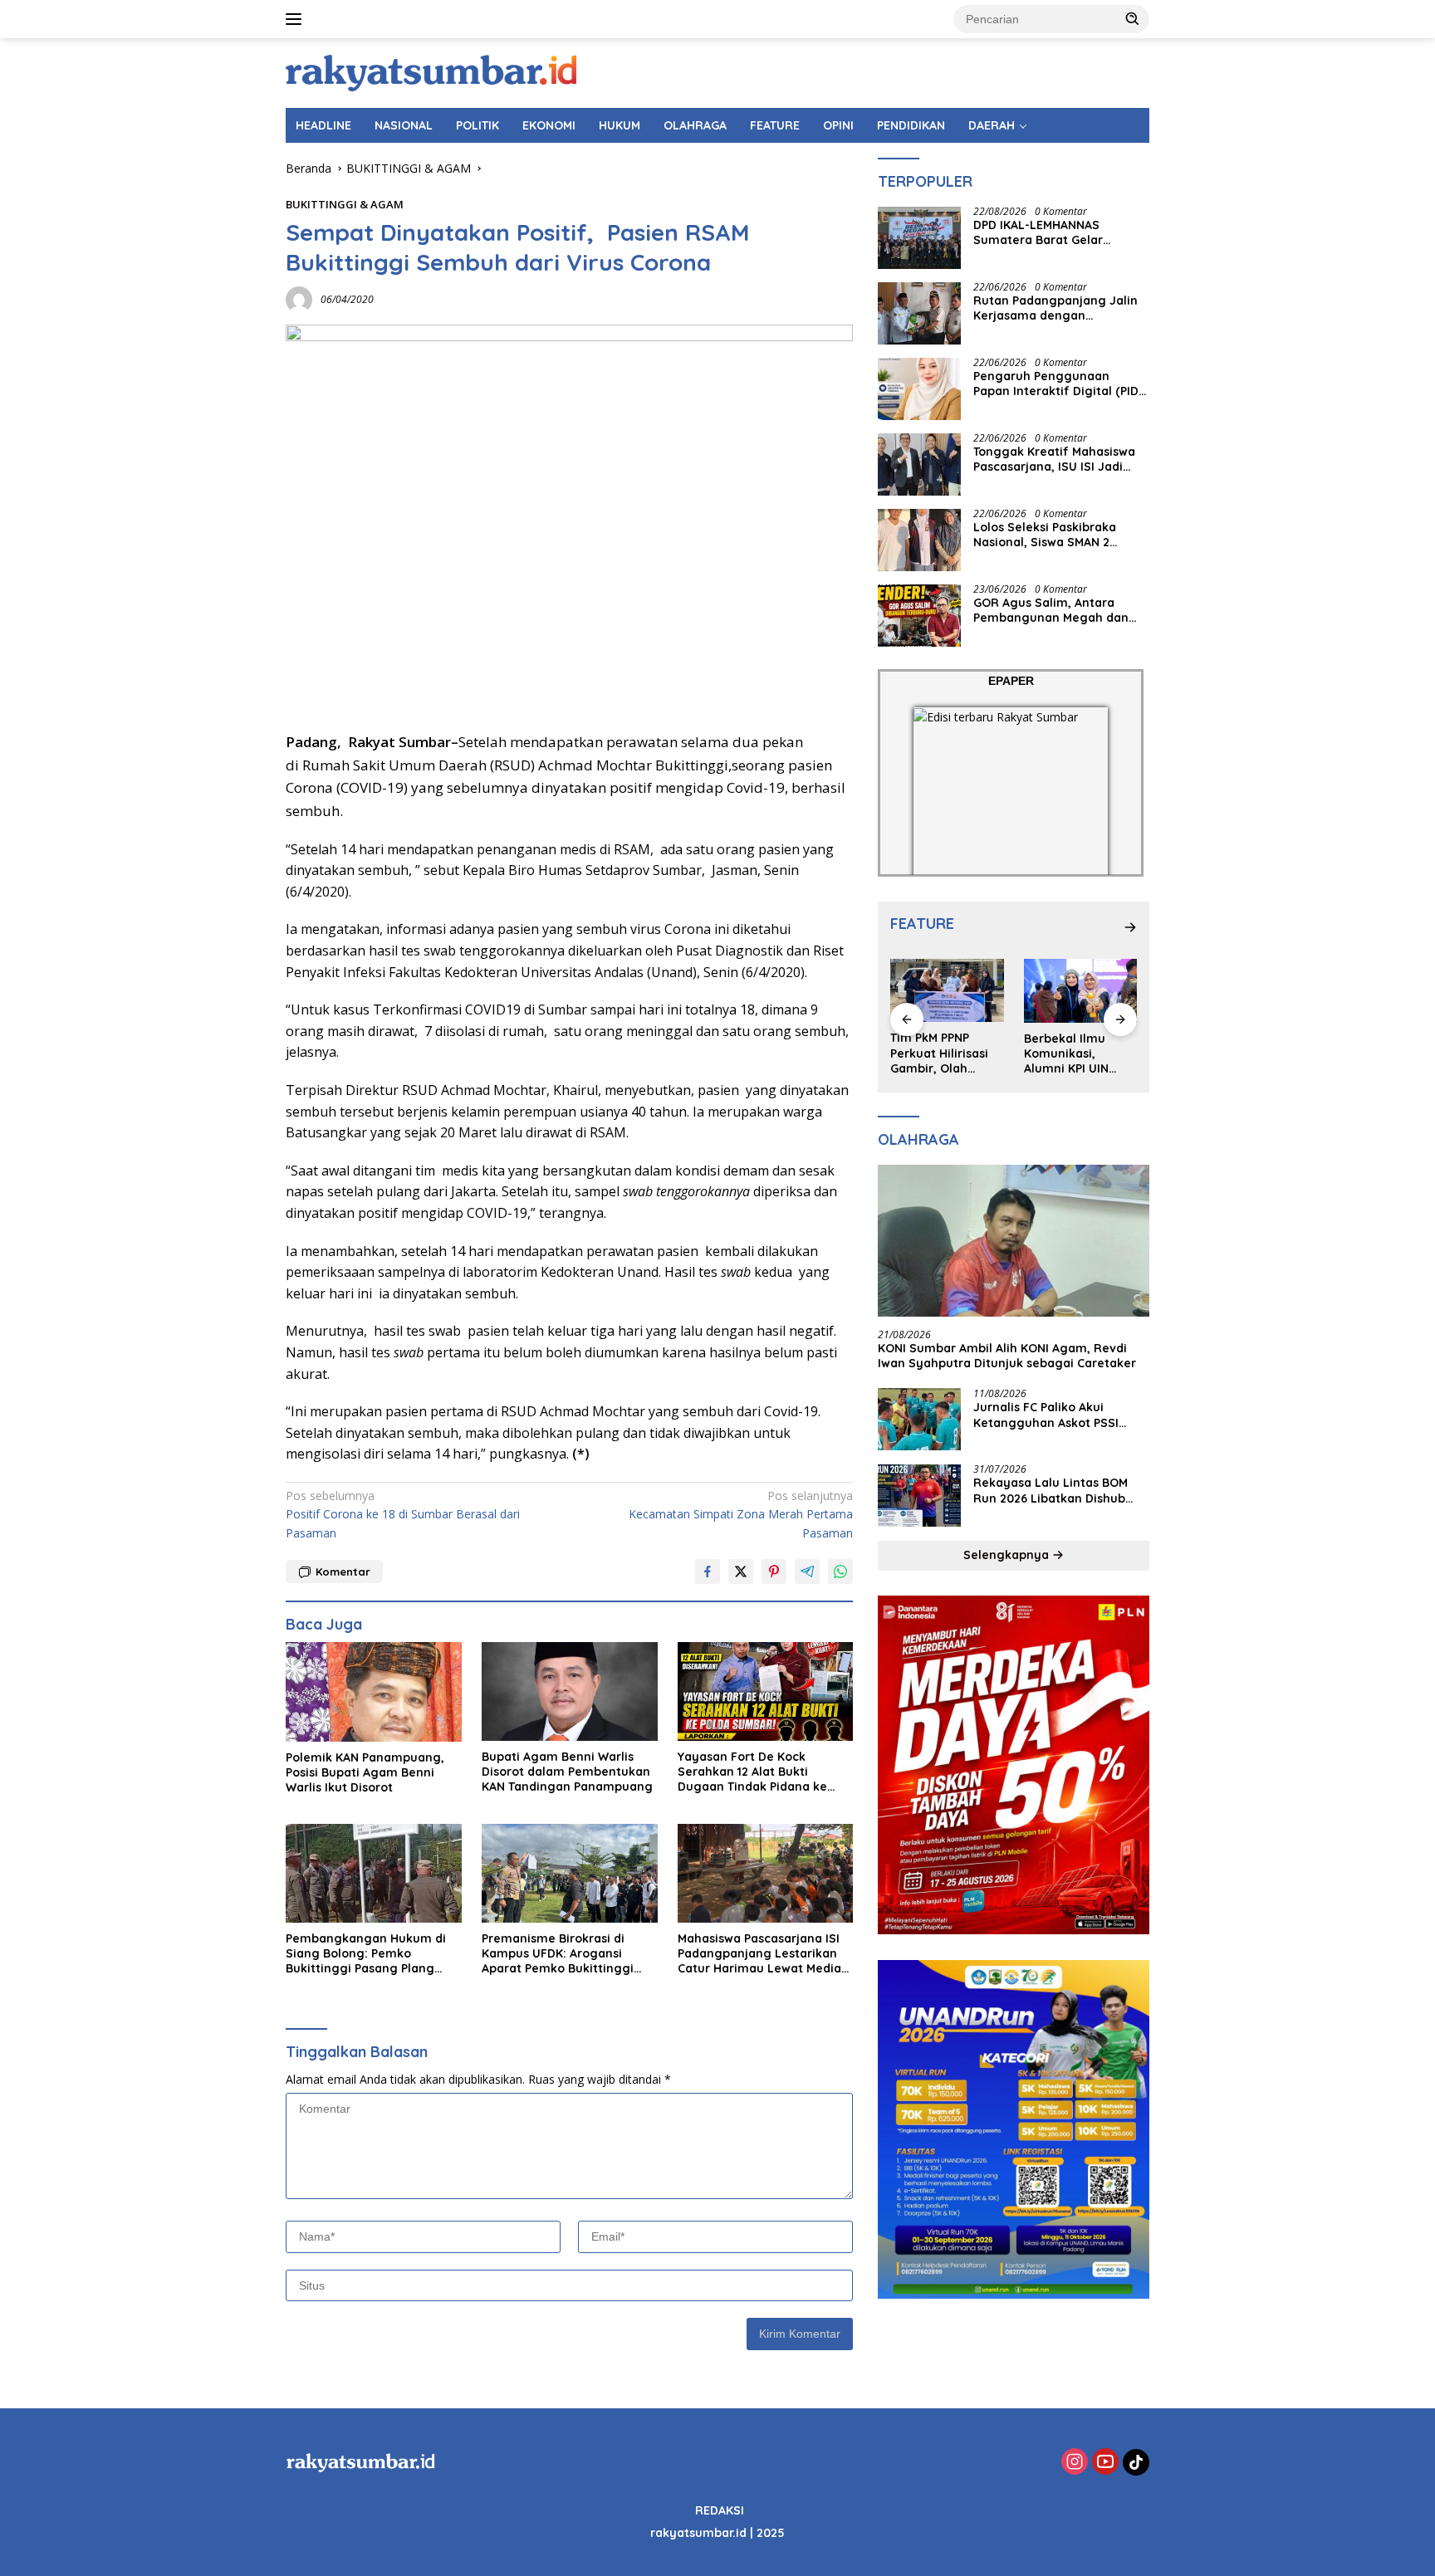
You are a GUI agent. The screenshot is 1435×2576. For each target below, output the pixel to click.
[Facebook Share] (708, 1572)
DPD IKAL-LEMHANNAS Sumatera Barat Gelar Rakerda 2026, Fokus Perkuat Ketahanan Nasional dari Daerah (1058, 233)
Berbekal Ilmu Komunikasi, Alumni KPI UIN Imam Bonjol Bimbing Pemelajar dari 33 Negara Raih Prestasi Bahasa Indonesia (1080, 1054)
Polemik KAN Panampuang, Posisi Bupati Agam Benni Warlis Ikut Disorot (365, 1772)
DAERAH (992, 125)
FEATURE (775, 125)
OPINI (838, 125)
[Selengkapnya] (1130, 927)
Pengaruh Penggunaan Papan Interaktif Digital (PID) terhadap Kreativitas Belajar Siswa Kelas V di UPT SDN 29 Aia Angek (1058, 384)
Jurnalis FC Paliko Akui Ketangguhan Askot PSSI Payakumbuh (1046, 1415)
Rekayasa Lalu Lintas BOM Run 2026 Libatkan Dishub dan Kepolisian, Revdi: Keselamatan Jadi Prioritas (1053, 1491)
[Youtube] (1105, 2463)
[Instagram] (1075, 2463)
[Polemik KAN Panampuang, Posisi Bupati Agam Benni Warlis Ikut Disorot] (374, 1691)
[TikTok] (1136, 2462)
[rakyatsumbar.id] (431, 72)
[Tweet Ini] (741, 1572)
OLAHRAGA (695, 125)
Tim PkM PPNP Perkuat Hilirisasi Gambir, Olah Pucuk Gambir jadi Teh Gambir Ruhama (943, 1054)
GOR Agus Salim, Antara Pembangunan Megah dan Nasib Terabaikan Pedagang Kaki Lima (1055, 611)
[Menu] (297, 19)
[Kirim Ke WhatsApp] (840, 1572)
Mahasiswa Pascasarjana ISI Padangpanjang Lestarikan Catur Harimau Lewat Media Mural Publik (759, 1954)
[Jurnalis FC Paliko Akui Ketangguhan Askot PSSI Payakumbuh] (919, 1420)
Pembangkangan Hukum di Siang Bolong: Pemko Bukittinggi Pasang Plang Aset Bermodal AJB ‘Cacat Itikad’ (366, 1954)
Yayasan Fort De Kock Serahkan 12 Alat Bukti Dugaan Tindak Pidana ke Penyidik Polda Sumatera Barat (752, 1772)
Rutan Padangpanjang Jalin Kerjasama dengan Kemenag (1055, 309)
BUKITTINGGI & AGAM (345, 204)
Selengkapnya (1008, 1556)
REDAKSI (720, 2510)
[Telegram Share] (807, 1572)
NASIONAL (404, 125)
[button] (1133, 18)
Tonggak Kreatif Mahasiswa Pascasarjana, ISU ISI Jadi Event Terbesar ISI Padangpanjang (1054, 460)
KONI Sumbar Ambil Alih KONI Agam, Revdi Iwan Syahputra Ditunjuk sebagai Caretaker (1007, 1356)
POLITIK (478, 125)
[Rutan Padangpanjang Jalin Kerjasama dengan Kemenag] (919, 313)
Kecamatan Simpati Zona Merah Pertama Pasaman (741, 1514)
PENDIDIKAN (911, 125)
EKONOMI (549, 125)
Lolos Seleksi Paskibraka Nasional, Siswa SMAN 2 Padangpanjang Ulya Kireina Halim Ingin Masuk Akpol (1058, 535)
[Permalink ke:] (299, 298)
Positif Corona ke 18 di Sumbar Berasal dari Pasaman (403, 1514)
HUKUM (620, 125)
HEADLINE (323, 125)
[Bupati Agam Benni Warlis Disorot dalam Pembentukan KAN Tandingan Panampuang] (570, 1691)
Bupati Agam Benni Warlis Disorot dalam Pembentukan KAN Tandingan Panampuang (567, 1772)
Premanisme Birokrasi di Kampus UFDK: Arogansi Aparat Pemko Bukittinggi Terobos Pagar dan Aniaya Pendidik (558, 1954)
